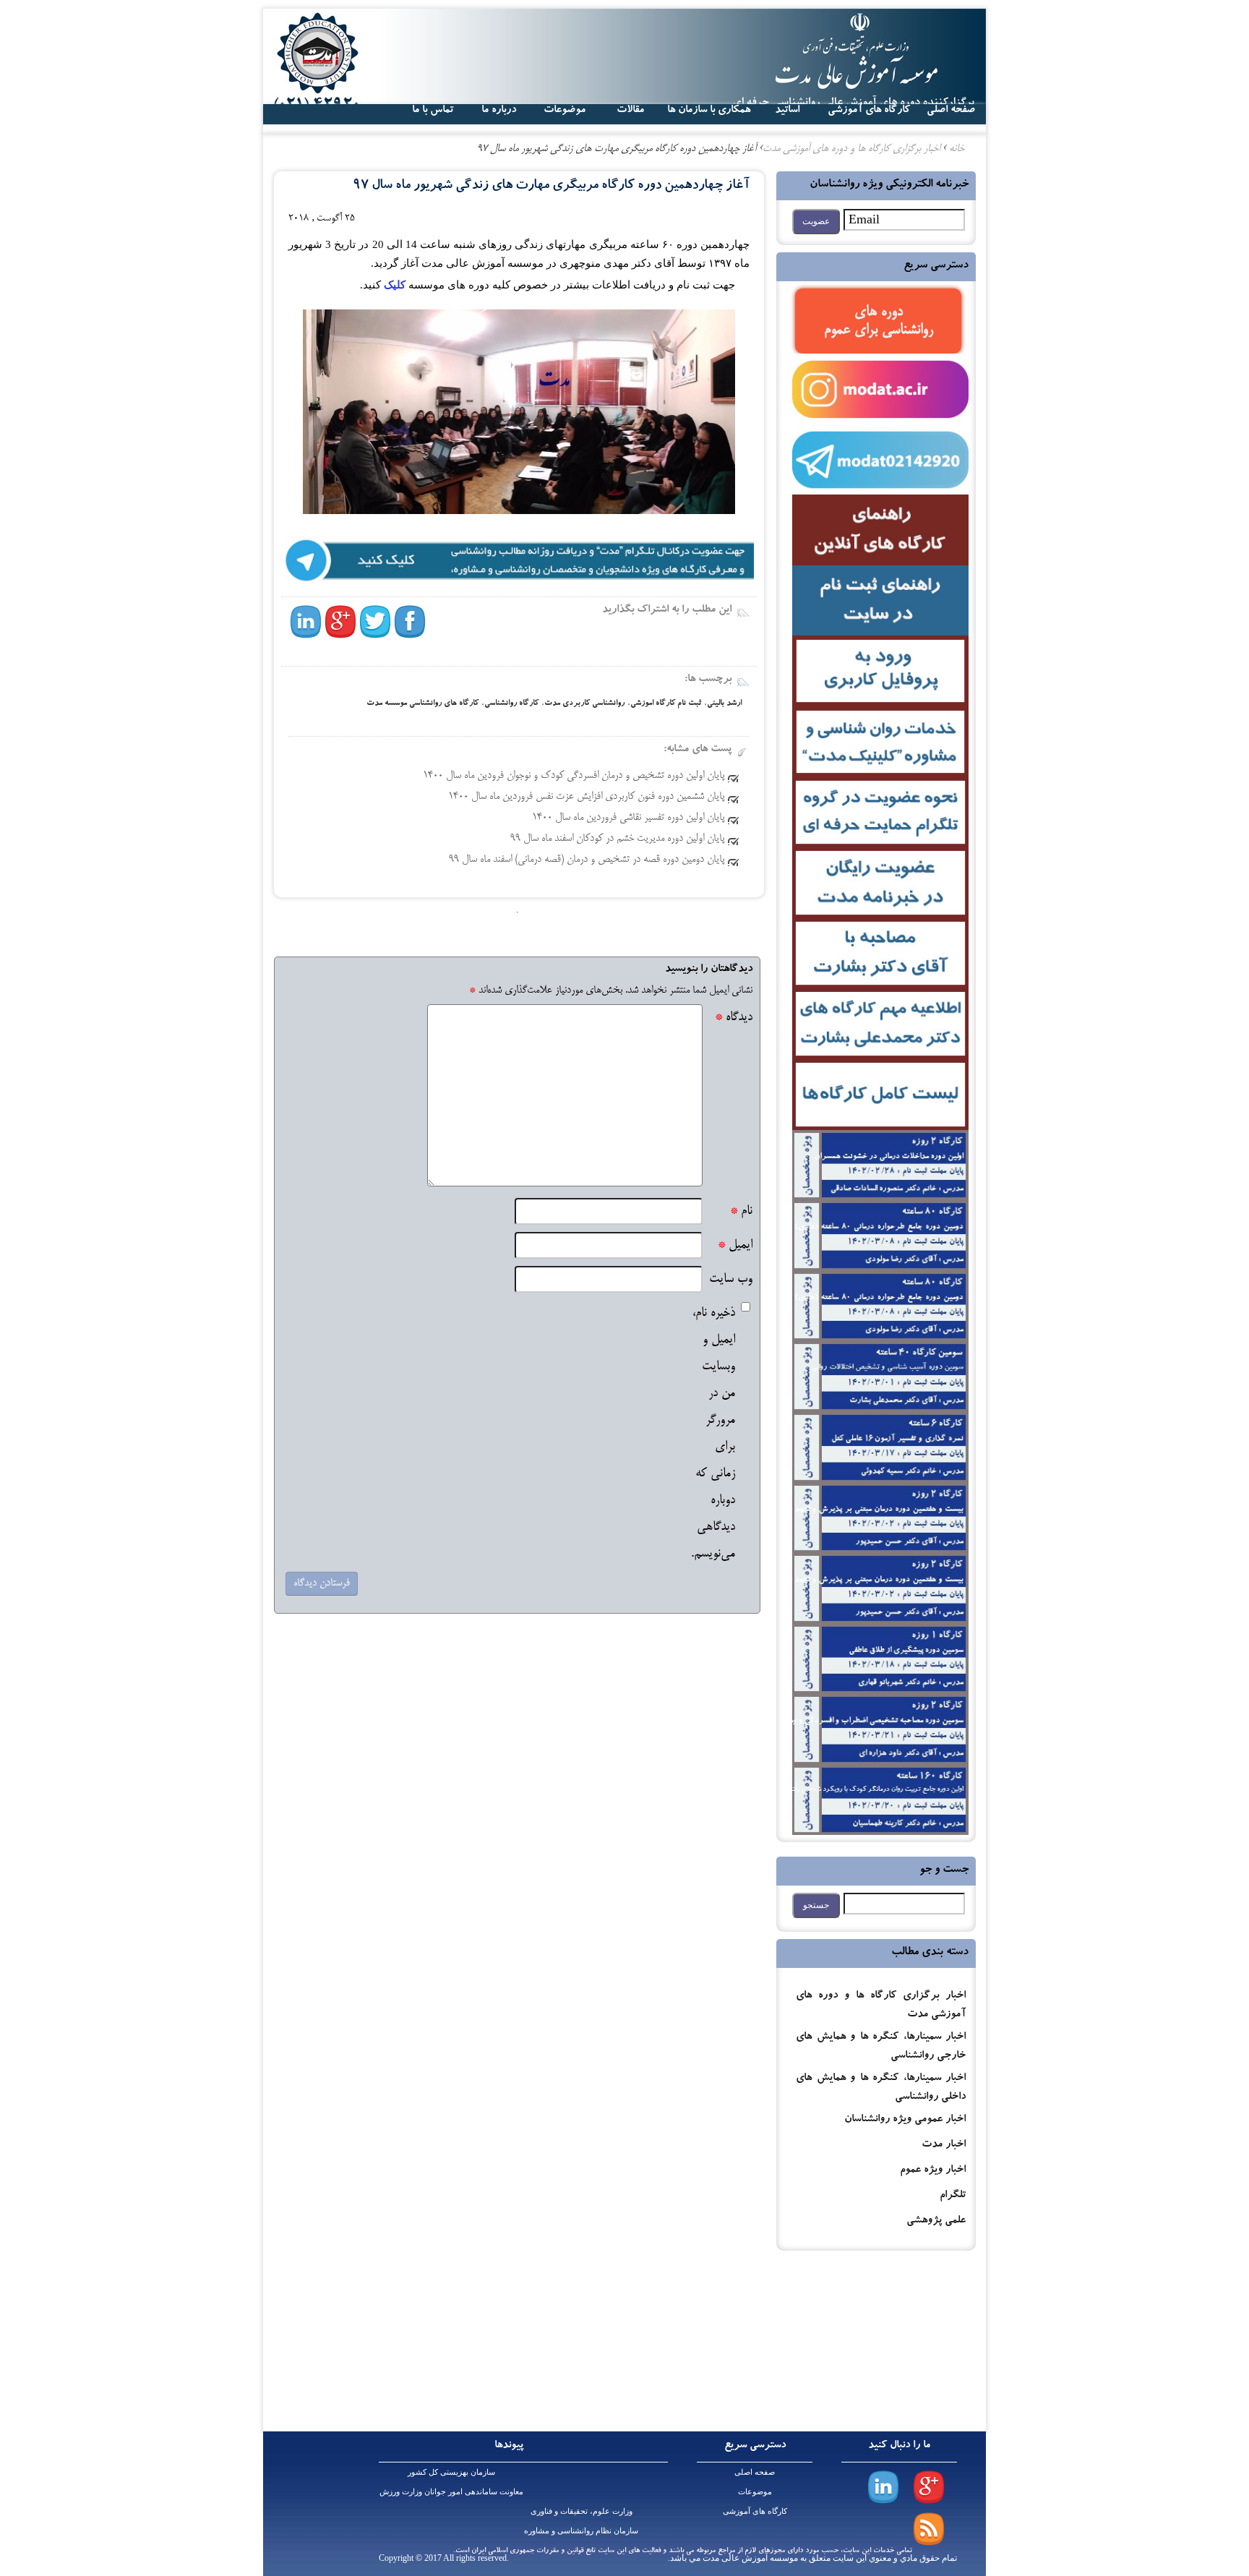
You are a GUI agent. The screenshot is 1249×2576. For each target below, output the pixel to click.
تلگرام (953, 2196)
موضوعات (755, 2491)
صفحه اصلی (755, 2472)
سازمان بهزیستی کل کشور (451, 2472)
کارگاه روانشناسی (511, 704)
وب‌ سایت (731, 1279)
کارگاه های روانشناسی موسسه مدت (422, 704)
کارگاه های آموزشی (869, 111)
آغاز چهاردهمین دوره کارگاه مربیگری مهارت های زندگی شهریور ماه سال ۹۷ (551, 186)
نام (741, 1211)
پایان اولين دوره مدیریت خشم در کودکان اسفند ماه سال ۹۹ (617, 839)
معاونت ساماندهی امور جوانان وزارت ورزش (451, 2491)
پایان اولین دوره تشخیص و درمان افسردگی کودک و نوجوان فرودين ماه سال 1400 (574, 776)
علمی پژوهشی (936, 2221)
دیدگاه (734, 1018)
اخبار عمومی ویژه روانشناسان (905, 2120)
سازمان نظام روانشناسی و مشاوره (581, 2530)
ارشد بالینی (724, 704)
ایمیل (735, 1245)
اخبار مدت (944, 2145)
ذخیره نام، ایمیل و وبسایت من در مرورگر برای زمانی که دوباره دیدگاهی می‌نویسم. (713, 1434)
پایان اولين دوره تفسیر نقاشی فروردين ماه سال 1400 (628, 818)
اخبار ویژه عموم (933, 2171)
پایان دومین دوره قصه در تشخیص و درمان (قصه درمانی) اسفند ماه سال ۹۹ (587, 860)
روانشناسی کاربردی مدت (584, 704)
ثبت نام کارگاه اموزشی (666, 704)
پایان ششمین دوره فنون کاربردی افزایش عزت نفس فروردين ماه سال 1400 (586, 797)
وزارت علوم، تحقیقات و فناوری (581, 2511)
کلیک (393, 285)
